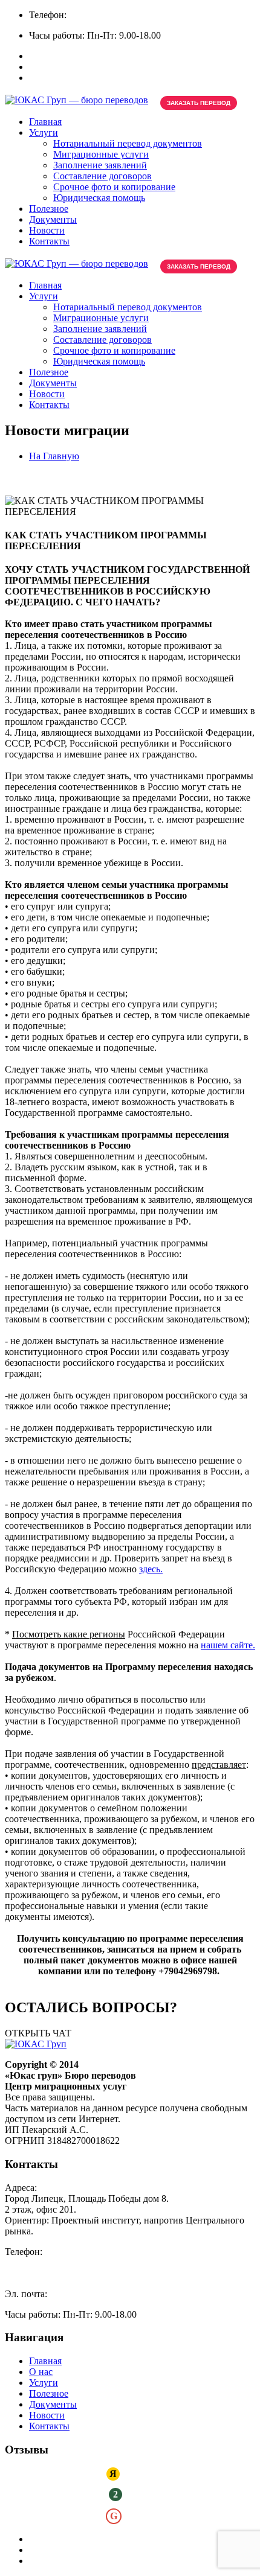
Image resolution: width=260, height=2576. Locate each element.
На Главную (54, 456)
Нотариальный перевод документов (128, 143)
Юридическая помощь (99, 198)
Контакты (49, 241)
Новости (47, 230)
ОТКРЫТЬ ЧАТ (38, 2033)
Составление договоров (102, 176)
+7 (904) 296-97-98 (43, 2262)
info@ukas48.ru (80, 2294)
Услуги (44, 132)
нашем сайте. (228, 1645)
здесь (150, 1569)
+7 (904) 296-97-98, (108, 15)
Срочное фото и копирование (114, 187)
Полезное (49, 209)
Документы (53, 219)
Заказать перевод (199, 103)
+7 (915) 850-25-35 (187, 15)
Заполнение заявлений (100, 165)
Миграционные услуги (101, 154)
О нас (41, 2372)
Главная (45, 122)
